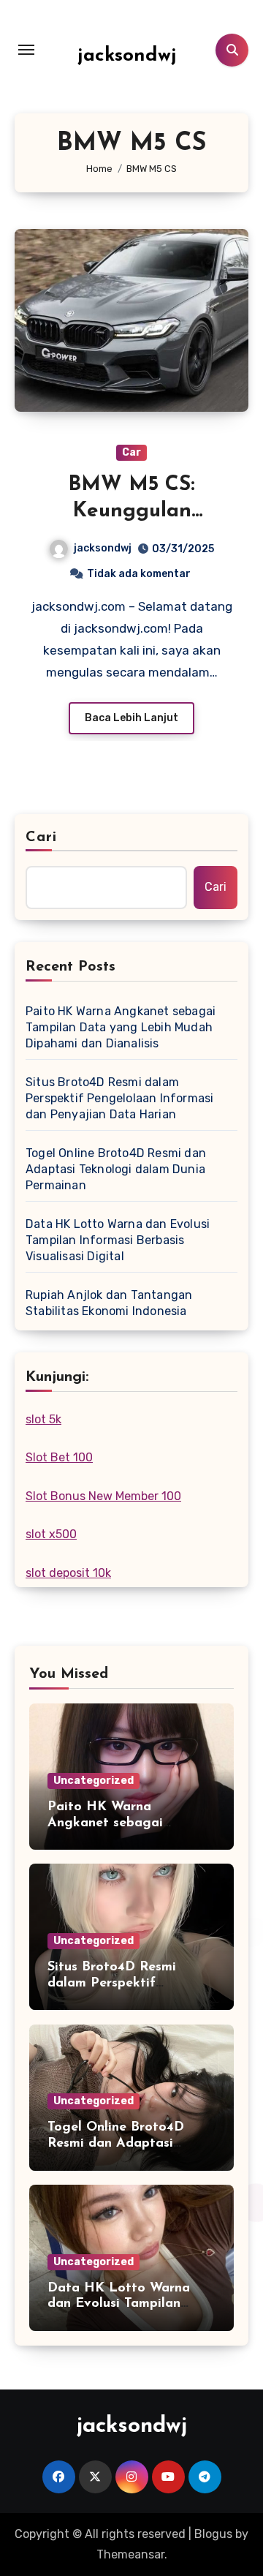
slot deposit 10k (68, 1573)
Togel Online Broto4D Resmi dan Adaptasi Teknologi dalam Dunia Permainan (116, 1169)
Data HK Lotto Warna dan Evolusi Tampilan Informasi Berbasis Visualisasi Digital (118, 1240)
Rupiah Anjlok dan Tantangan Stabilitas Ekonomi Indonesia (109, 1303)
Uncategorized (94, 1781)
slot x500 (51, 1534)
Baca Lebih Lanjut (131, 718)
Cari (41, 837)
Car (131, 452)
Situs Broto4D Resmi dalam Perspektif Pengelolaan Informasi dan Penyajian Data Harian (119, 1098)
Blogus (213, 2534)
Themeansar (130, 2554)
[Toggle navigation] (26, 50)
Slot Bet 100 (59, 1457)
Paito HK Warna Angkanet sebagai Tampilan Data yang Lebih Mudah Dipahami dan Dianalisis (121, 1027)
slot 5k (43, 1419)
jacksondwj (127, 56)
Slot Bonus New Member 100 (103, 1496)
